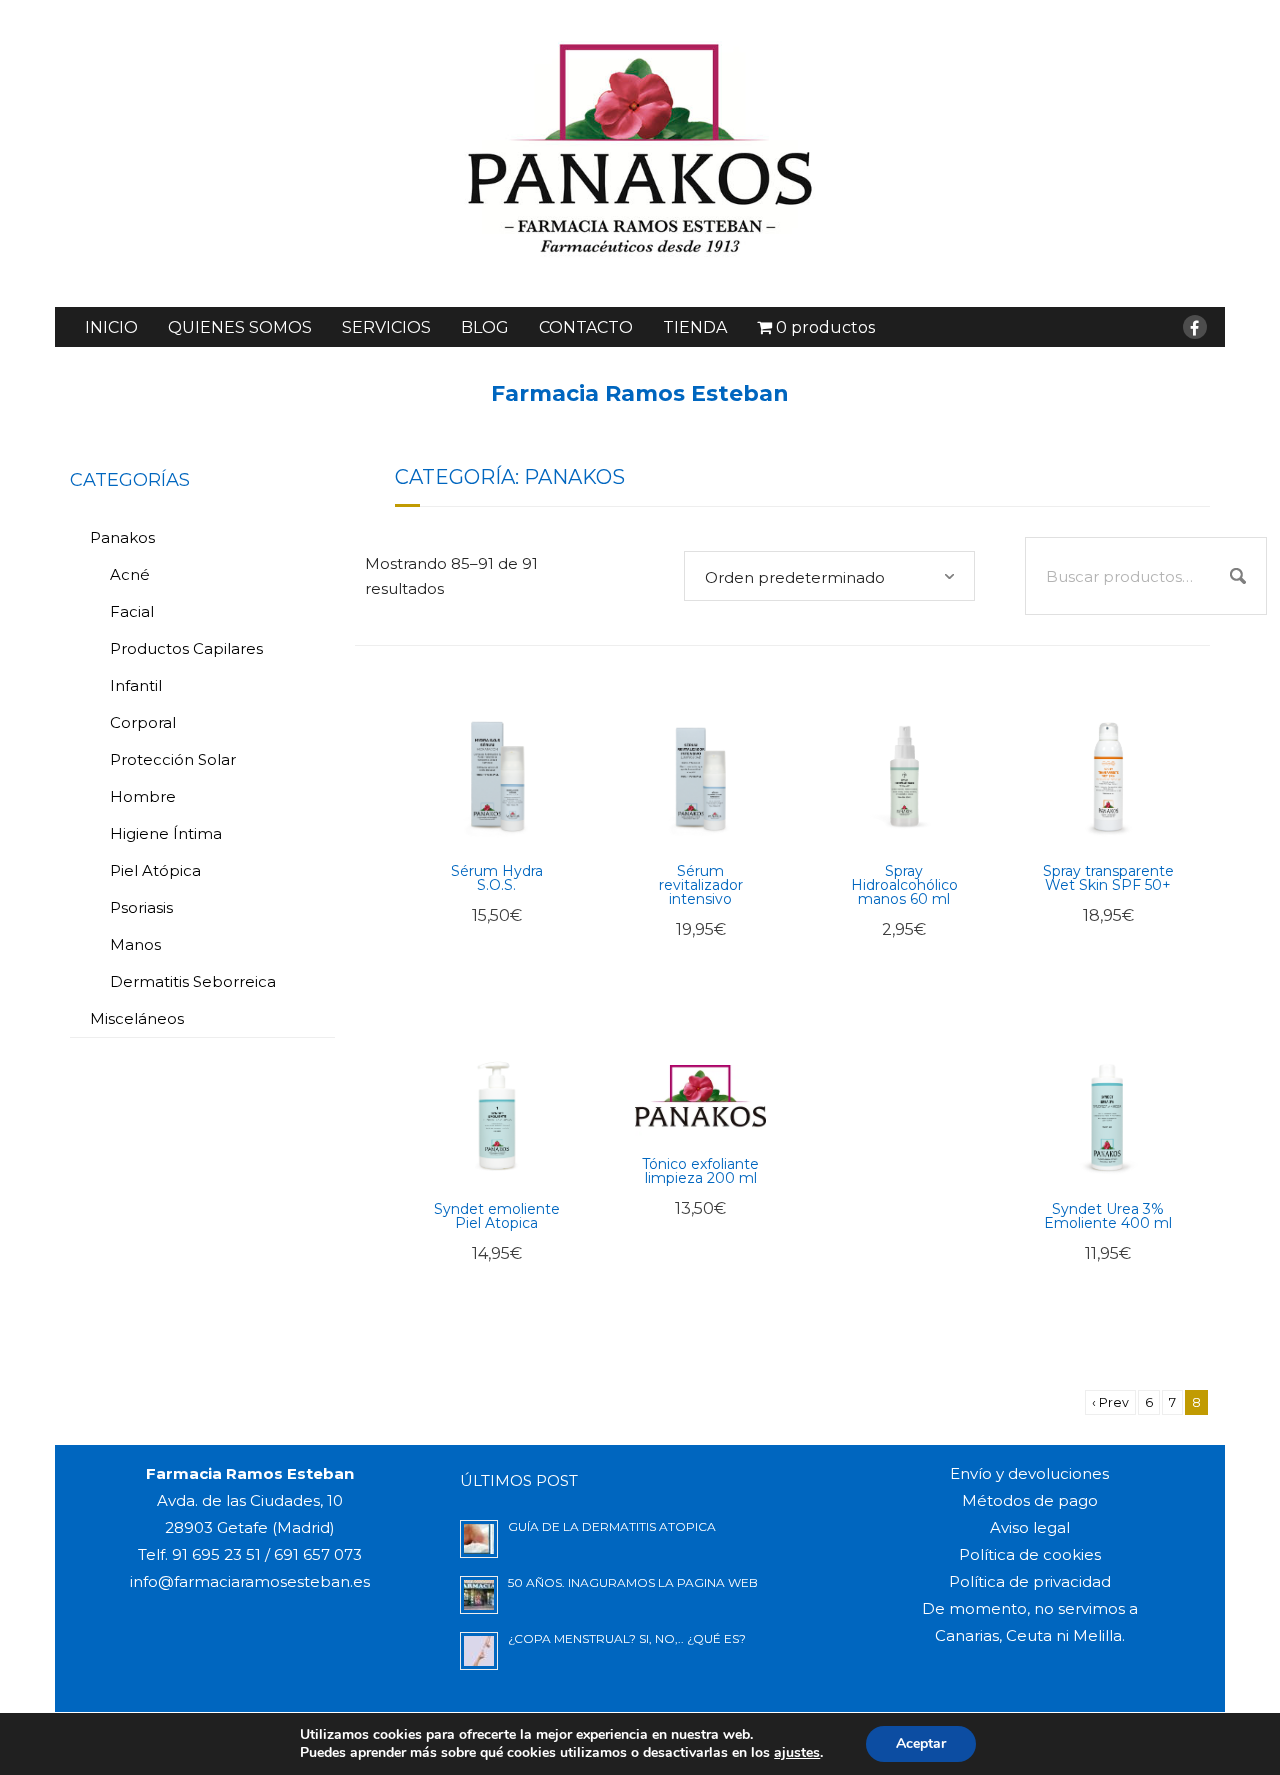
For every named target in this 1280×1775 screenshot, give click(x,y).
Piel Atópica (155, 870)
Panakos (122, 537)
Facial (132, 611)
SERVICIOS (386, 327)
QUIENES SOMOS (240, 327)
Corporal (143, 722)
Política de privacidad (1030, 1581)
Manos (135, 944)
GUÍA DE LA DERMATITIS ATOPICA (612, 1526)
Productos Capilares (186, 648)
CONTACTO (586, 327)
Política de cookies (1030, 1554)
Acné (130, 574)
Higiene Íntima (166, 833)
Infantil (136, 685)
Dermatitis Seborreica (193, 981)
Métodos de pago (1030, 1500)
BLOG (485, 327)
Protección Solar (173, 759)
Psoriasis (141, 907)
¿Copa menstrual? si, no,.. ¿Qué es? (627, 1638)
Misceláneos (137, 1018)
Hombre (143, 796)
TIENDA (695, 327)
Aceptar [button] (921, 1743)
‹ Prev (1110, 1402)
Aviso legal (1030, 1527)
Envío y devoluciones (1029, 1473)
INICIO (111, 327)
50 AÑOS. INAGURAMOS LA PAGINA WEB (633, 1582)
